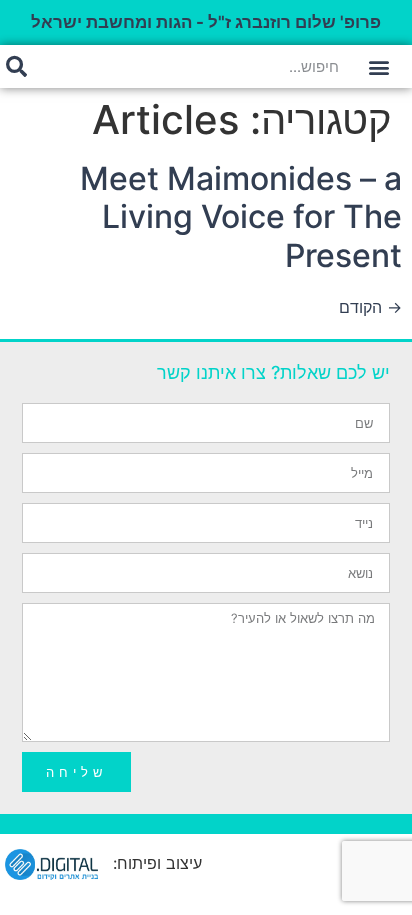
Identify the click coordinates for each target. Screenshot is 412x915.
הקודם (370, 307)
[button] (378, 66)
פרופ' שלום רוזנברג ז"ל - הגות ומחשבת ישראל (206, 22)
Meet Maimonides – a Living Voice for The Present (241, 217)
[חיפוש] (16, 66)
